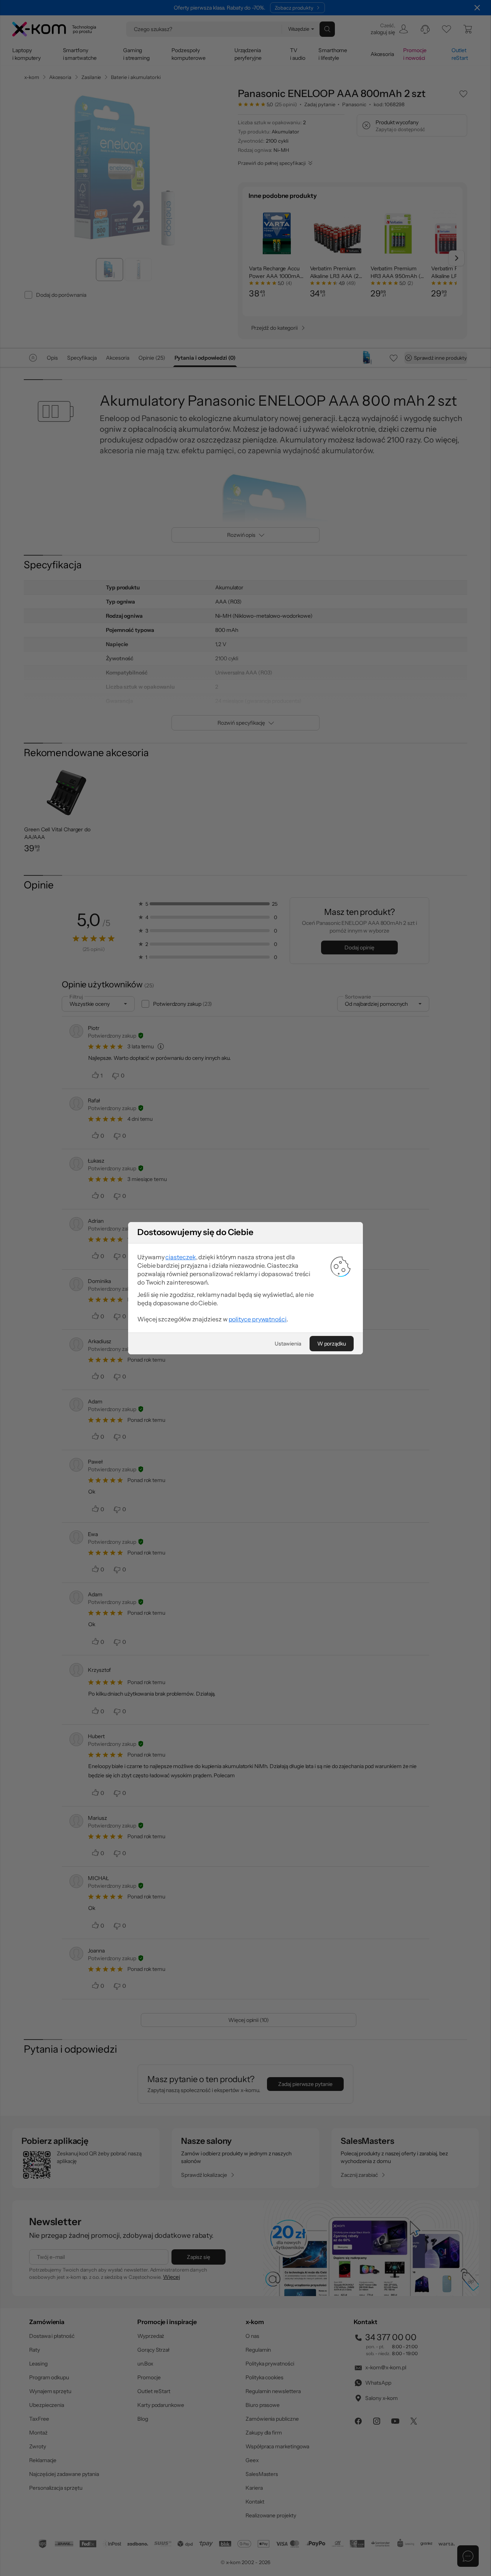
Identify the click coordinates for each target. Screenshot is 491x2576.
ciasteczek (180, 1257)
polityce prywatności (258, 1319)
